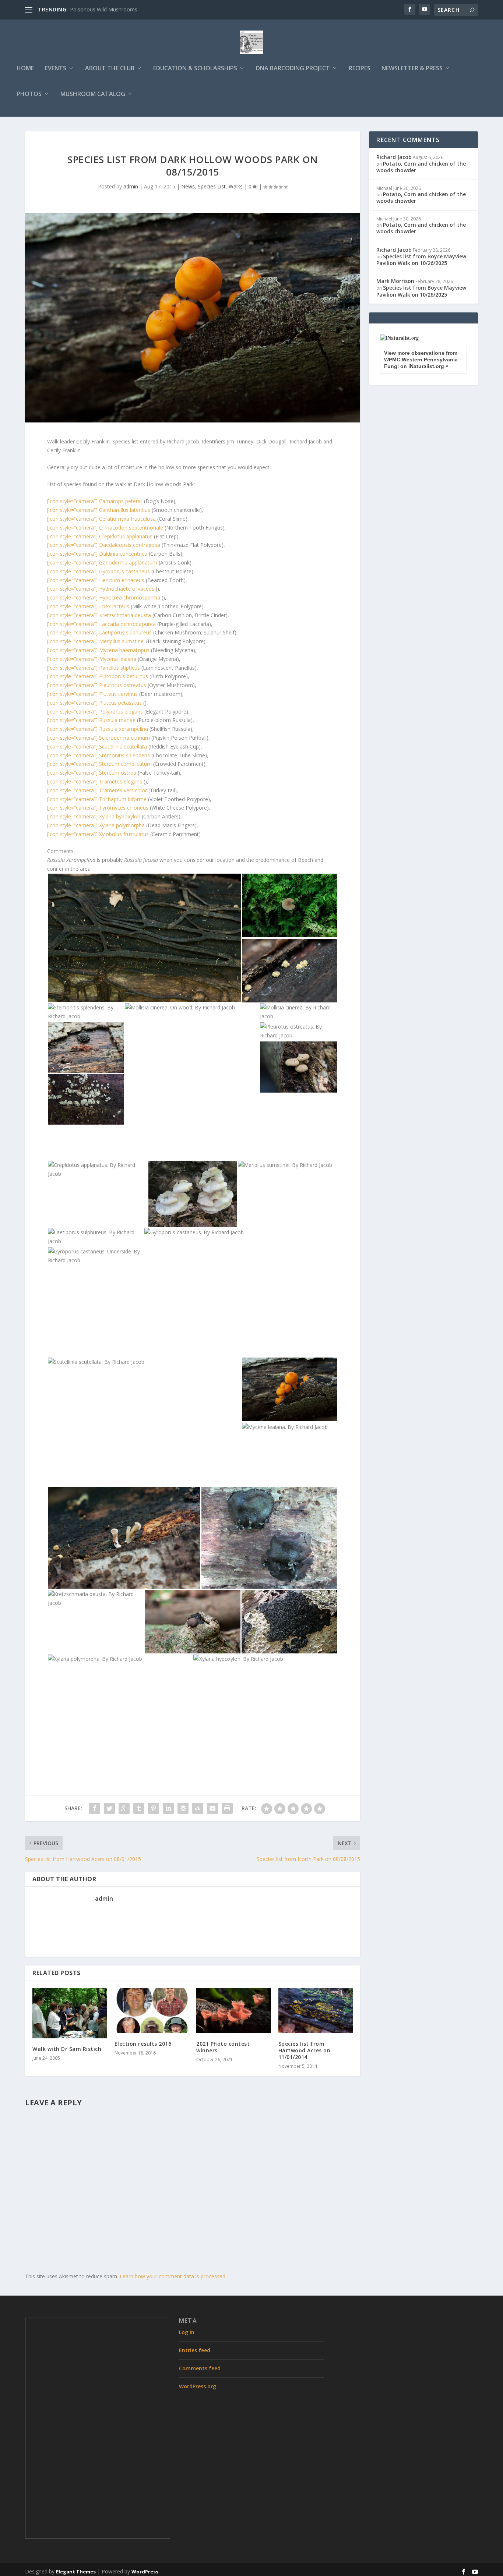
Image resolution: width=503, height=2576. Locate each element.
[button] (144, 938)
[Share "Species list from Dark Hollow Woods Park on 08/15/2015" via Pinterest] (154, 1808)
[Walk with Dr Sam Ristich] (70, 2013)
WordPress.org (198, 2386)
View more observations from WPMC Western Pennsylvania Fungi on (421, 360)
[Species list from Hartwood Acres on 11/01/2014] (316, 2011)
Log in (187, 2332)
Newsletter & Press (412, 69)
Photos (29, 94)
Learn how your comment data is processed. (173, 2276)
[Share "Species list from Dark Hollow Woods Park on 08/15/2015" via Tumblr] (139, 1808)
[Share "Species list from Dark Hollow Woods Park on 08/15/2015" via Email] (212, 1808)
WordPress (145, 2572)
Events (56, 69)
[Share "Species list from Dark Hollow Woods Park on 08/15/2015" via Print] (227, 1808)
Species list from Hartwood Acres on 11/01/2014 (305, 2050)
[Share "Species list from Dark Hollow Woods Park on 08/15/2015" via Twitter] (109, 1808)
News (188, 186)
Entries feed (195, 2350)
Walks (236, 186)
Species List (212, 186)
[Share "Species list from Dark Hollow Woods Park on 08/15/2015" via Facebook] (95, 1808)
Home (25, 69)
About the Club (110, 69)
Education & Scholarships (195, 69)
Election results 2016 (143, 2044)
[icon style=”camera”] (95, 501)
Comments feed (200, 2368)
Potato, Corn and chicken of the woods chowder (421, 167)
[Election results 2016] (152, 2011)
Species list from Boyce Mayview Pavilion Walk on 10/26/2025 (421, 260)
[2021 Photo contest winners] (234, 2011)
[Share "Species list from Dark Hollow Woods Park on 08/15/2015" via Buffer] (183, 1808)
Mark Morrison (395, 281)
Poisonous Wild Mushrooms (104, 9)
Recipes (360, 69)
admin (131, 186)
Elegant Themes (76, 2572)
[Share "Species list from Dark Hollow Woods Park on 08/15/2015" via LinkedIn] (168, 1808)
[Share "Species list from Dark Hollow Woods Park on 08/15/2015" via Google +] (124, 1808)
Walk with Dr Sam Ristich (67, 2049)
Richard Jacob (394, 157)
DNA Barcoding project (293, 69)
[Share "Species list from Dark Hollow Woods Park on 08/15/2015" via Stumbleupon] (198, 1808)
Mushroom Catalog (93, 94)
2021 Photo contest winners (223, 2047)
